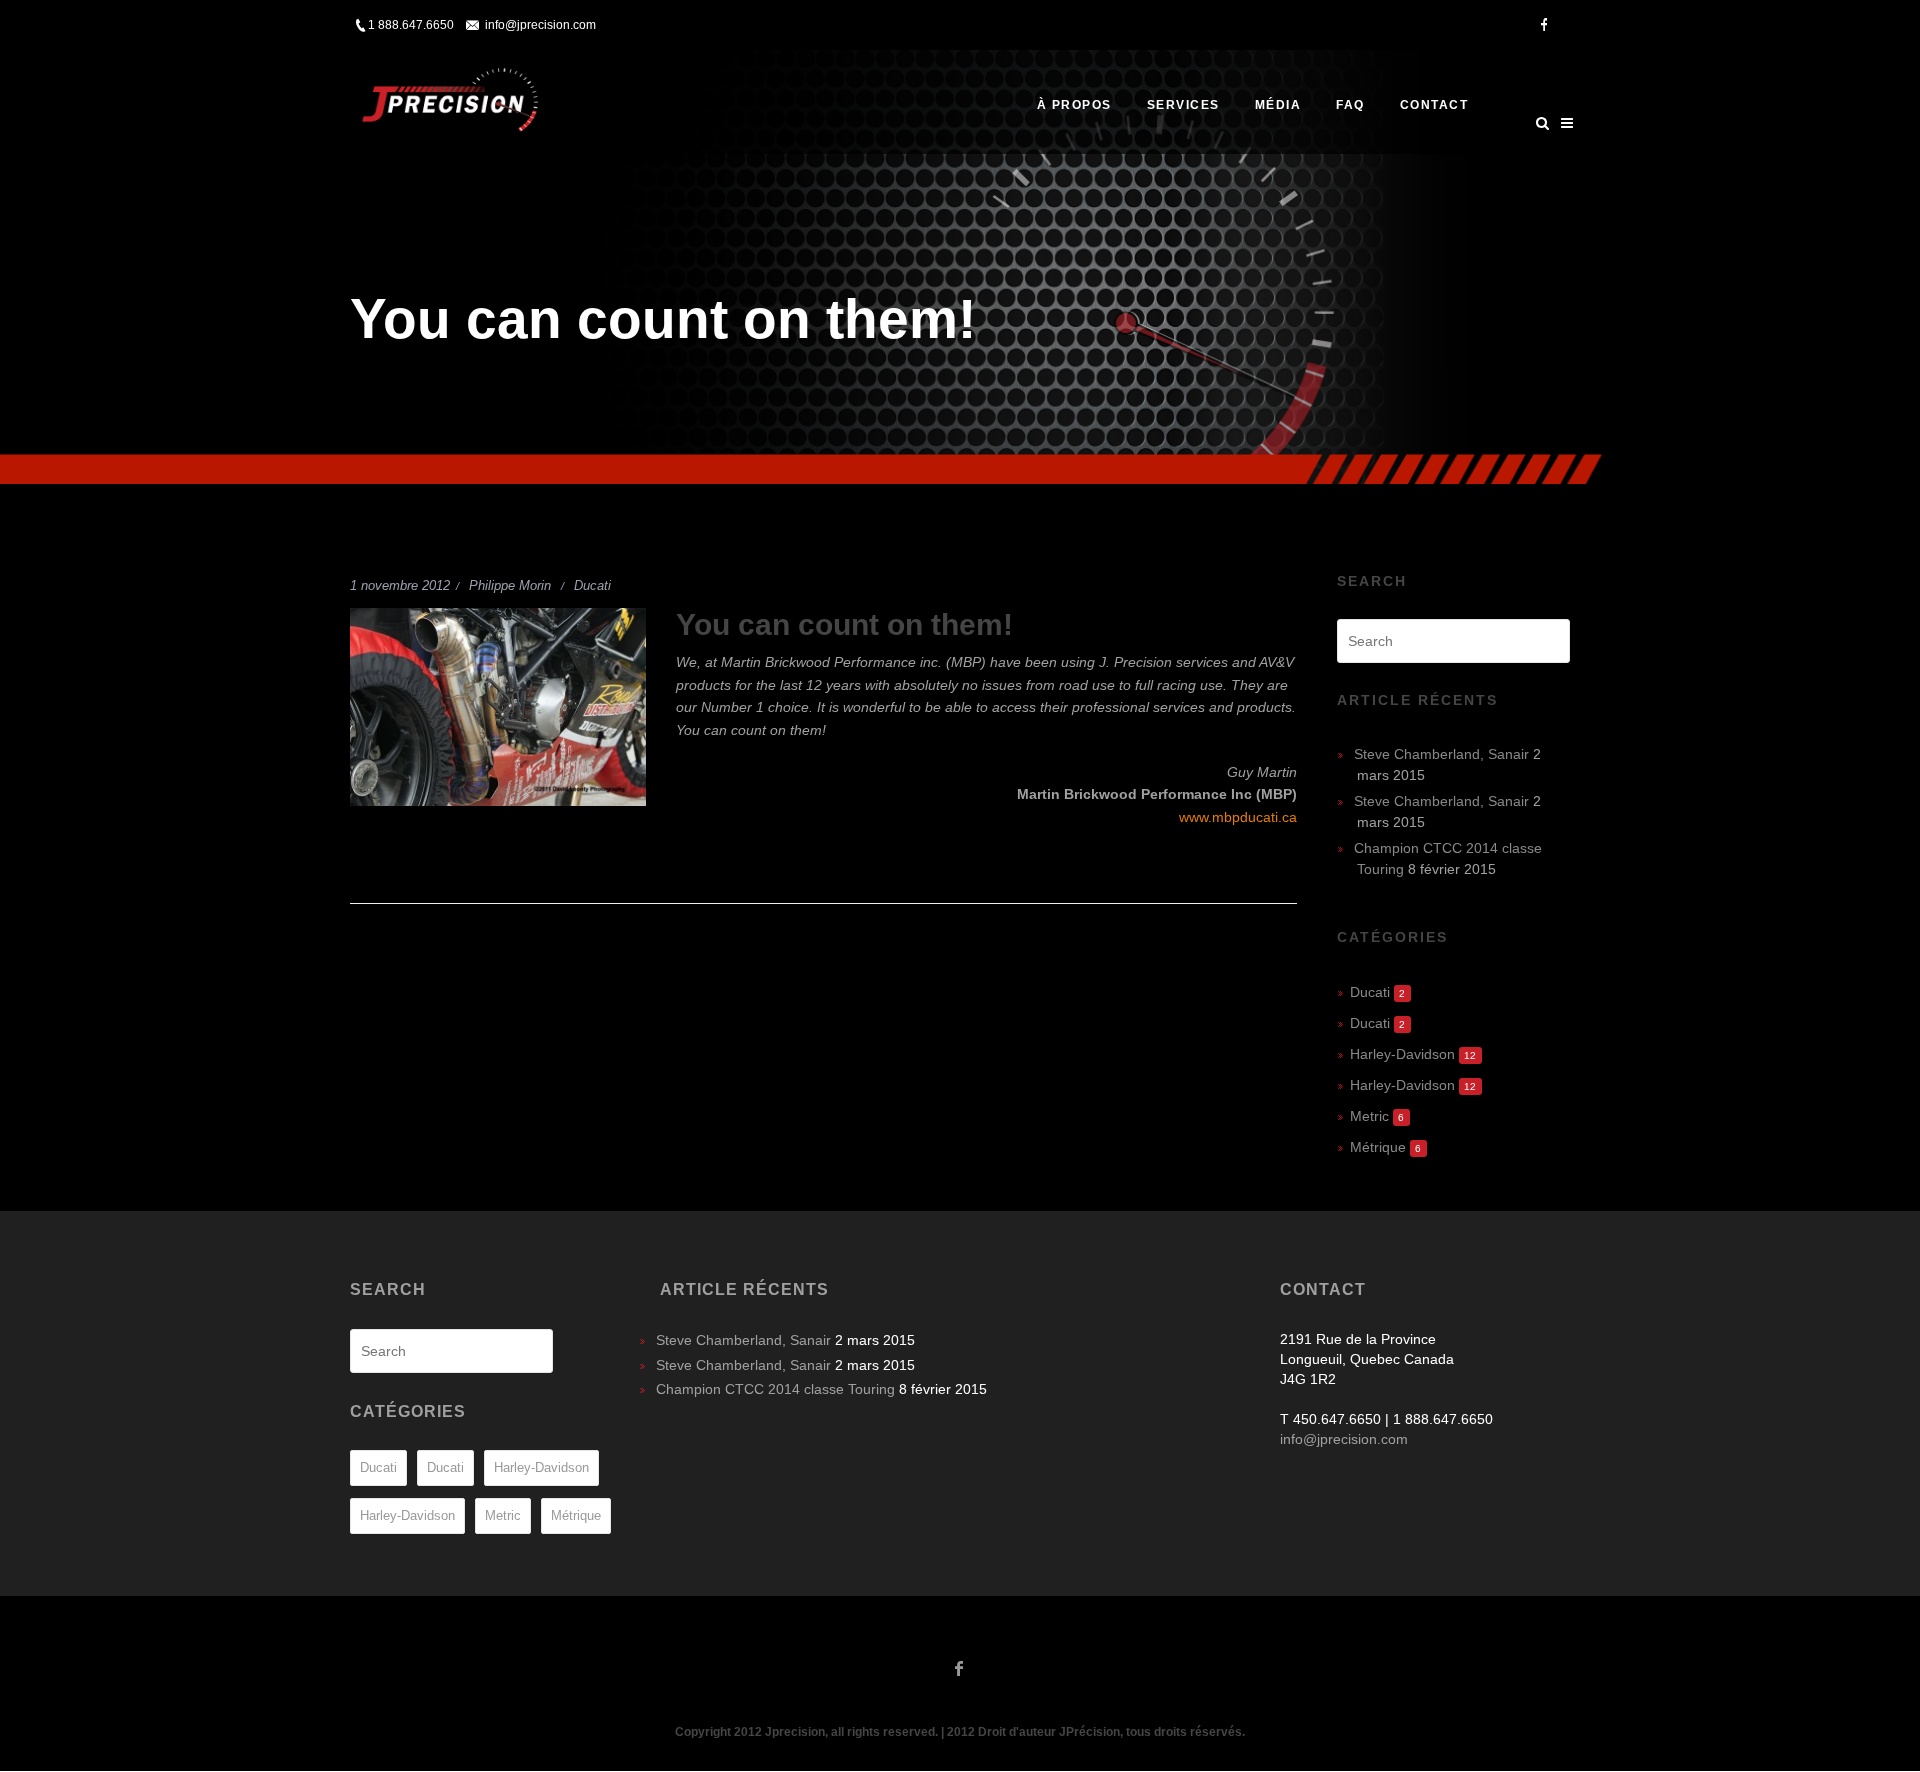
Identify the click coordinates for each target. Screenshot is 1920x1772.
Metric (1369, 1116)
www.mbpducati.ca (1238, 817)
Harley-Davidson (1402, 1054)
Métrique (1378, 1147)
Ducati (592, 585)
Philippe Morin (510, 585)
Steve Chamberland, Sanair (1441, 754)
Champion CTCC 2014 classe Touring (775, 1389)
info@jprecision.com (540, 25)
